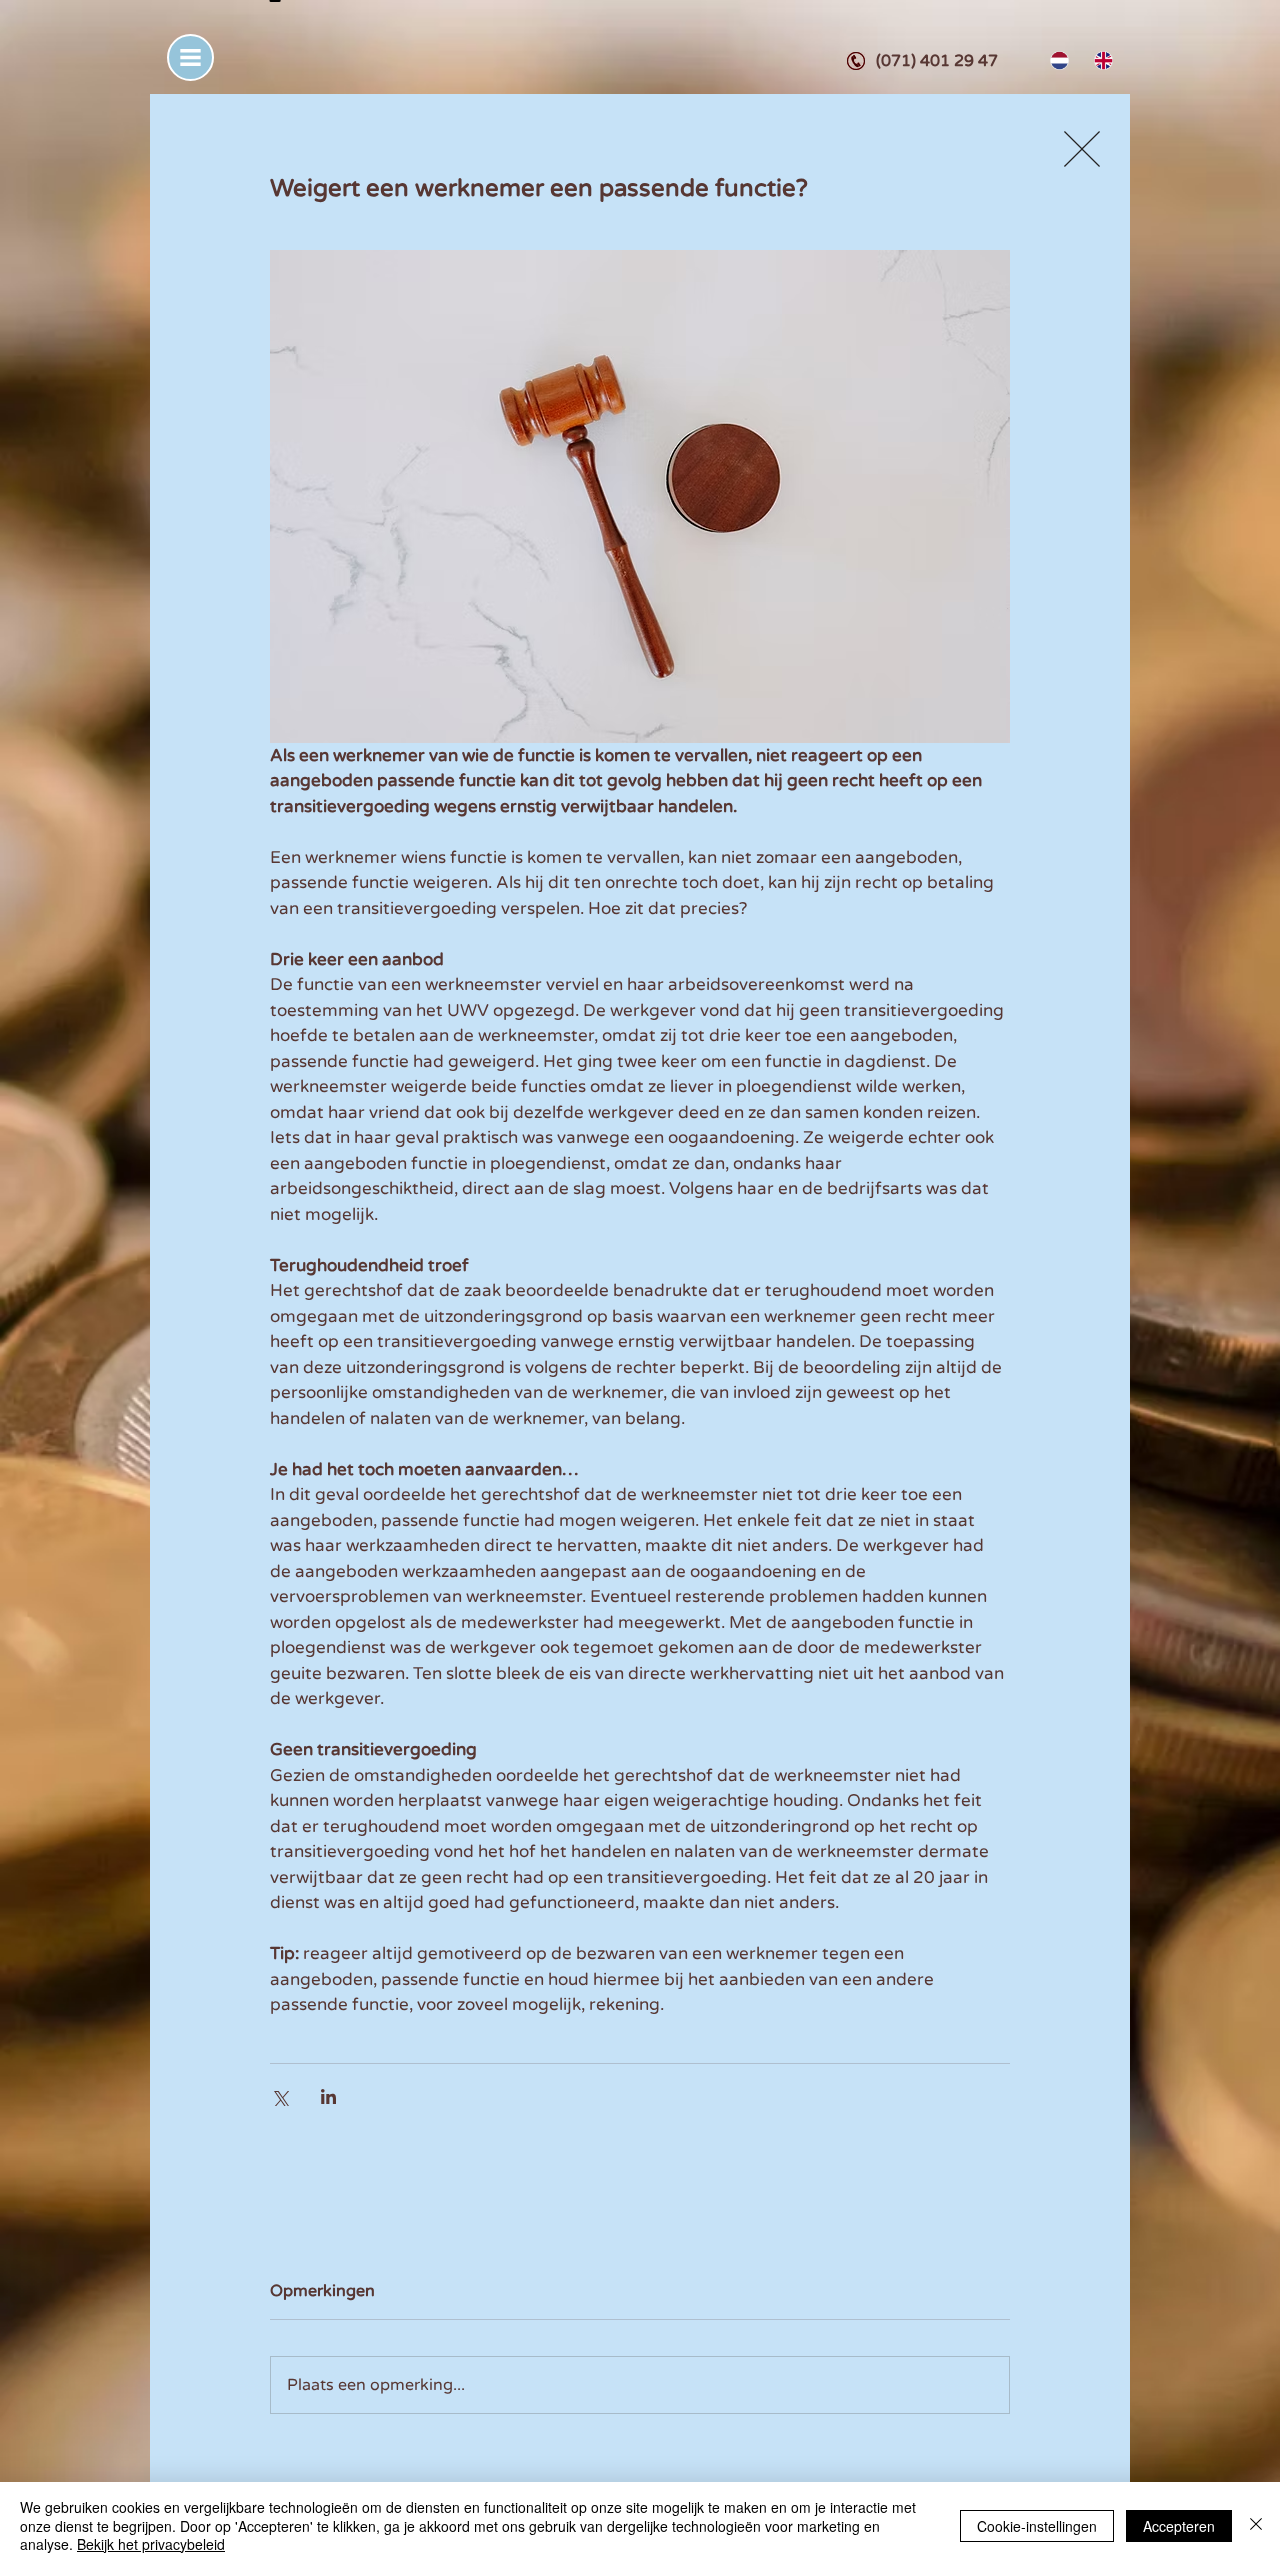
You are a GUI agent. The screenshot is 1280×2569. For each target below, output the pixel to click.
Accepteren (1179, 2526)
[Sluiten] (1256, 2525)
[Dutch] (1057, 60)
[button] (190, 57)
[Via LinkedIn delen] (328, 2096)
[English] (1101, 60)
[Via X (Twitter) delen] (279, 2096)
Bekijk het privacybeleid (151, 2544)
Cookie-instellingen (1037, 2526)
